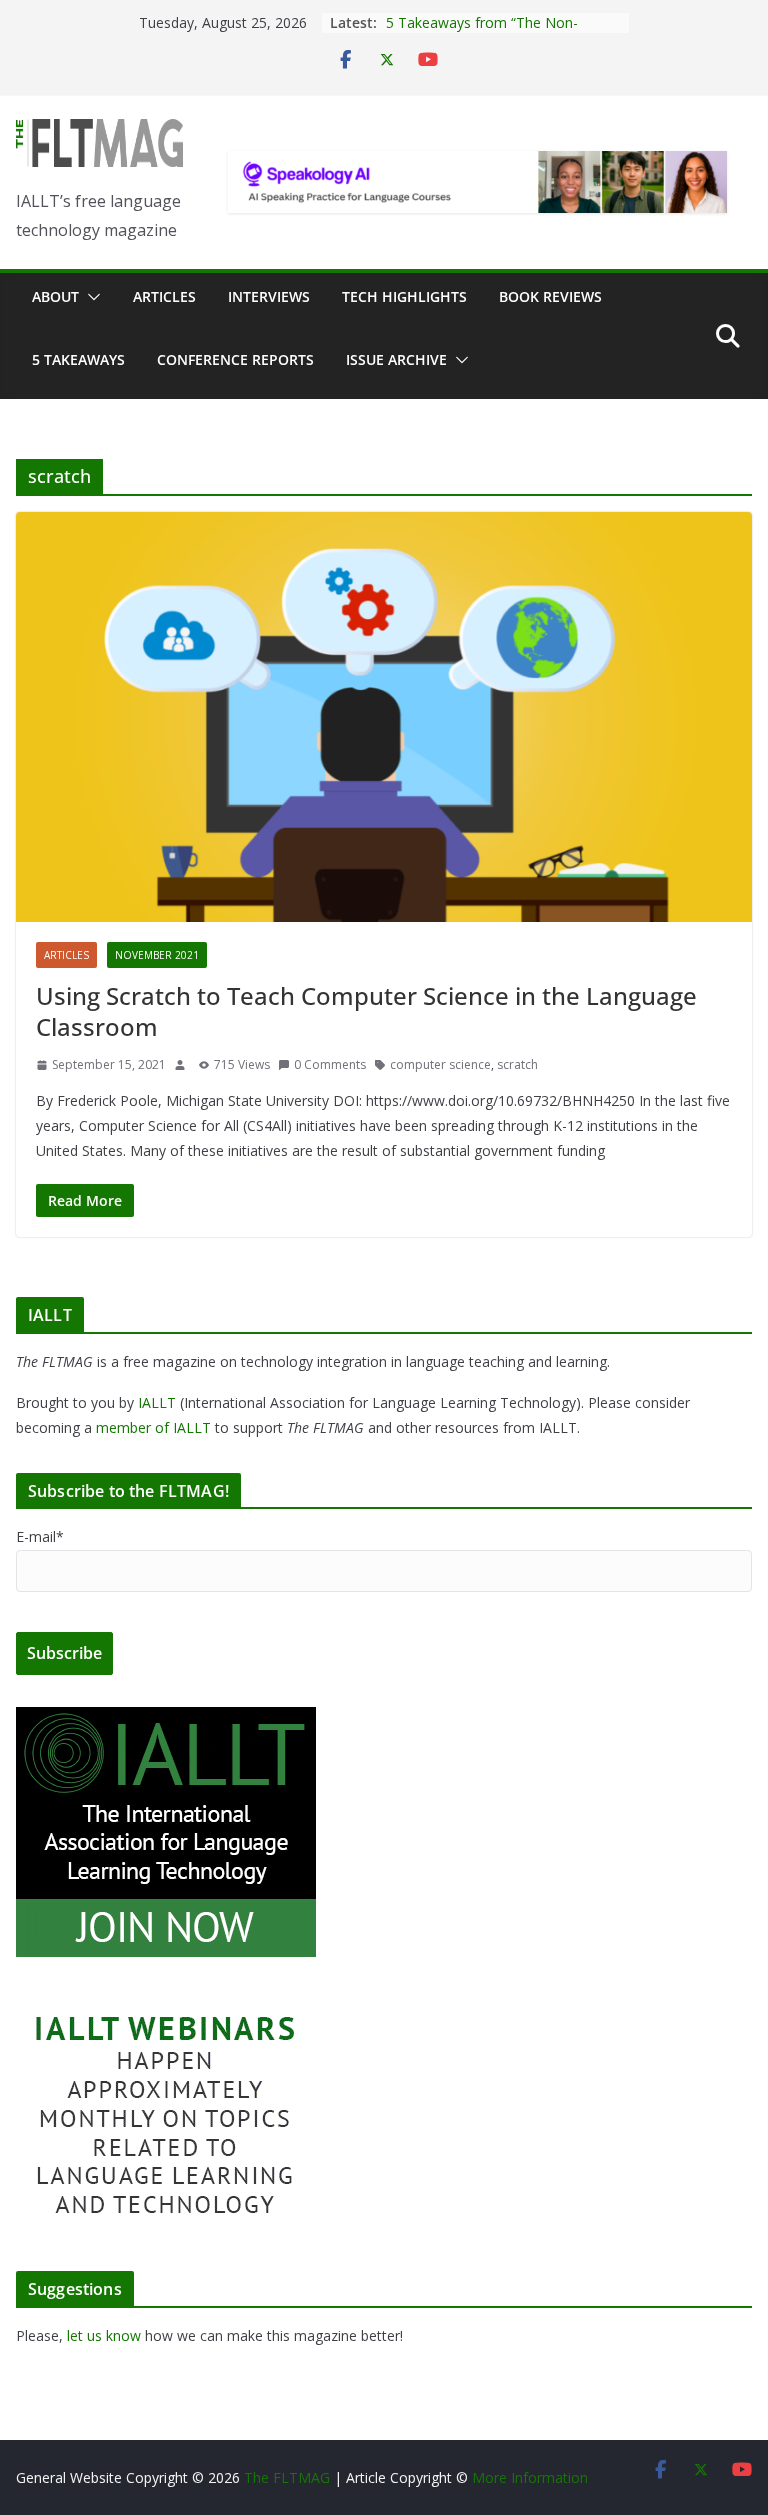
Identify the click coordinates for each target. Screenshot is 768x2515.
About (55, 296)
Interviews (269, 296)
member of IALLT (153, 1427)
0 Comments (330, 1064)
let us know (104, 2335)
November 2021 (157, 955)
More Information (530, 2477)
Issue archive (396, 359)
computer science (440, 1064)
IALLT (157, 1402)
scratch (517, 1064)
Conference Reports (235, 359)
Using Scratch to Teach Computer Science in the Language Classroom (366, 1011)
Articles (164, 296)
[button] (90, 297)
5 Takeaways (78, 359)
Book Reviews (550, 296)
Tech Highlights (404, 296)
